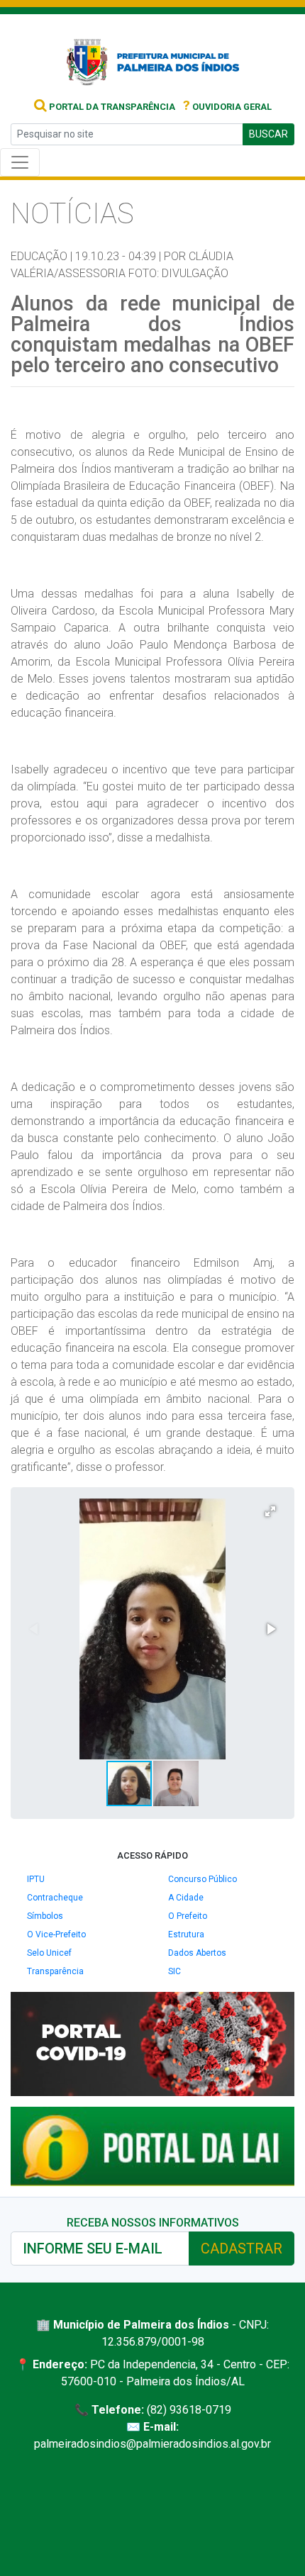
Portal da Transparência (111, 107)
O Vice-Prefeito (56, 1934)
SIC (174, 1971)
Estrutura (186, 1934)
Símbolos (45, 1916)
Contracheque (55, 1898)
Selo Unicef (49, 1953)
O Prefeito (188, 1916)
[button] (270, 1511)
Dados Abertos (197, 1953)
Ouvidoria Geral (227, 107)
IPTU (36, 1879)
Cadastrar (242, 2249)
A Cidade (186, 1898)
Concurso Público (203, 1879)
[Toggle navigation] (20, 162)
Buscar (268, 134)
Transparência (55, 1971)
